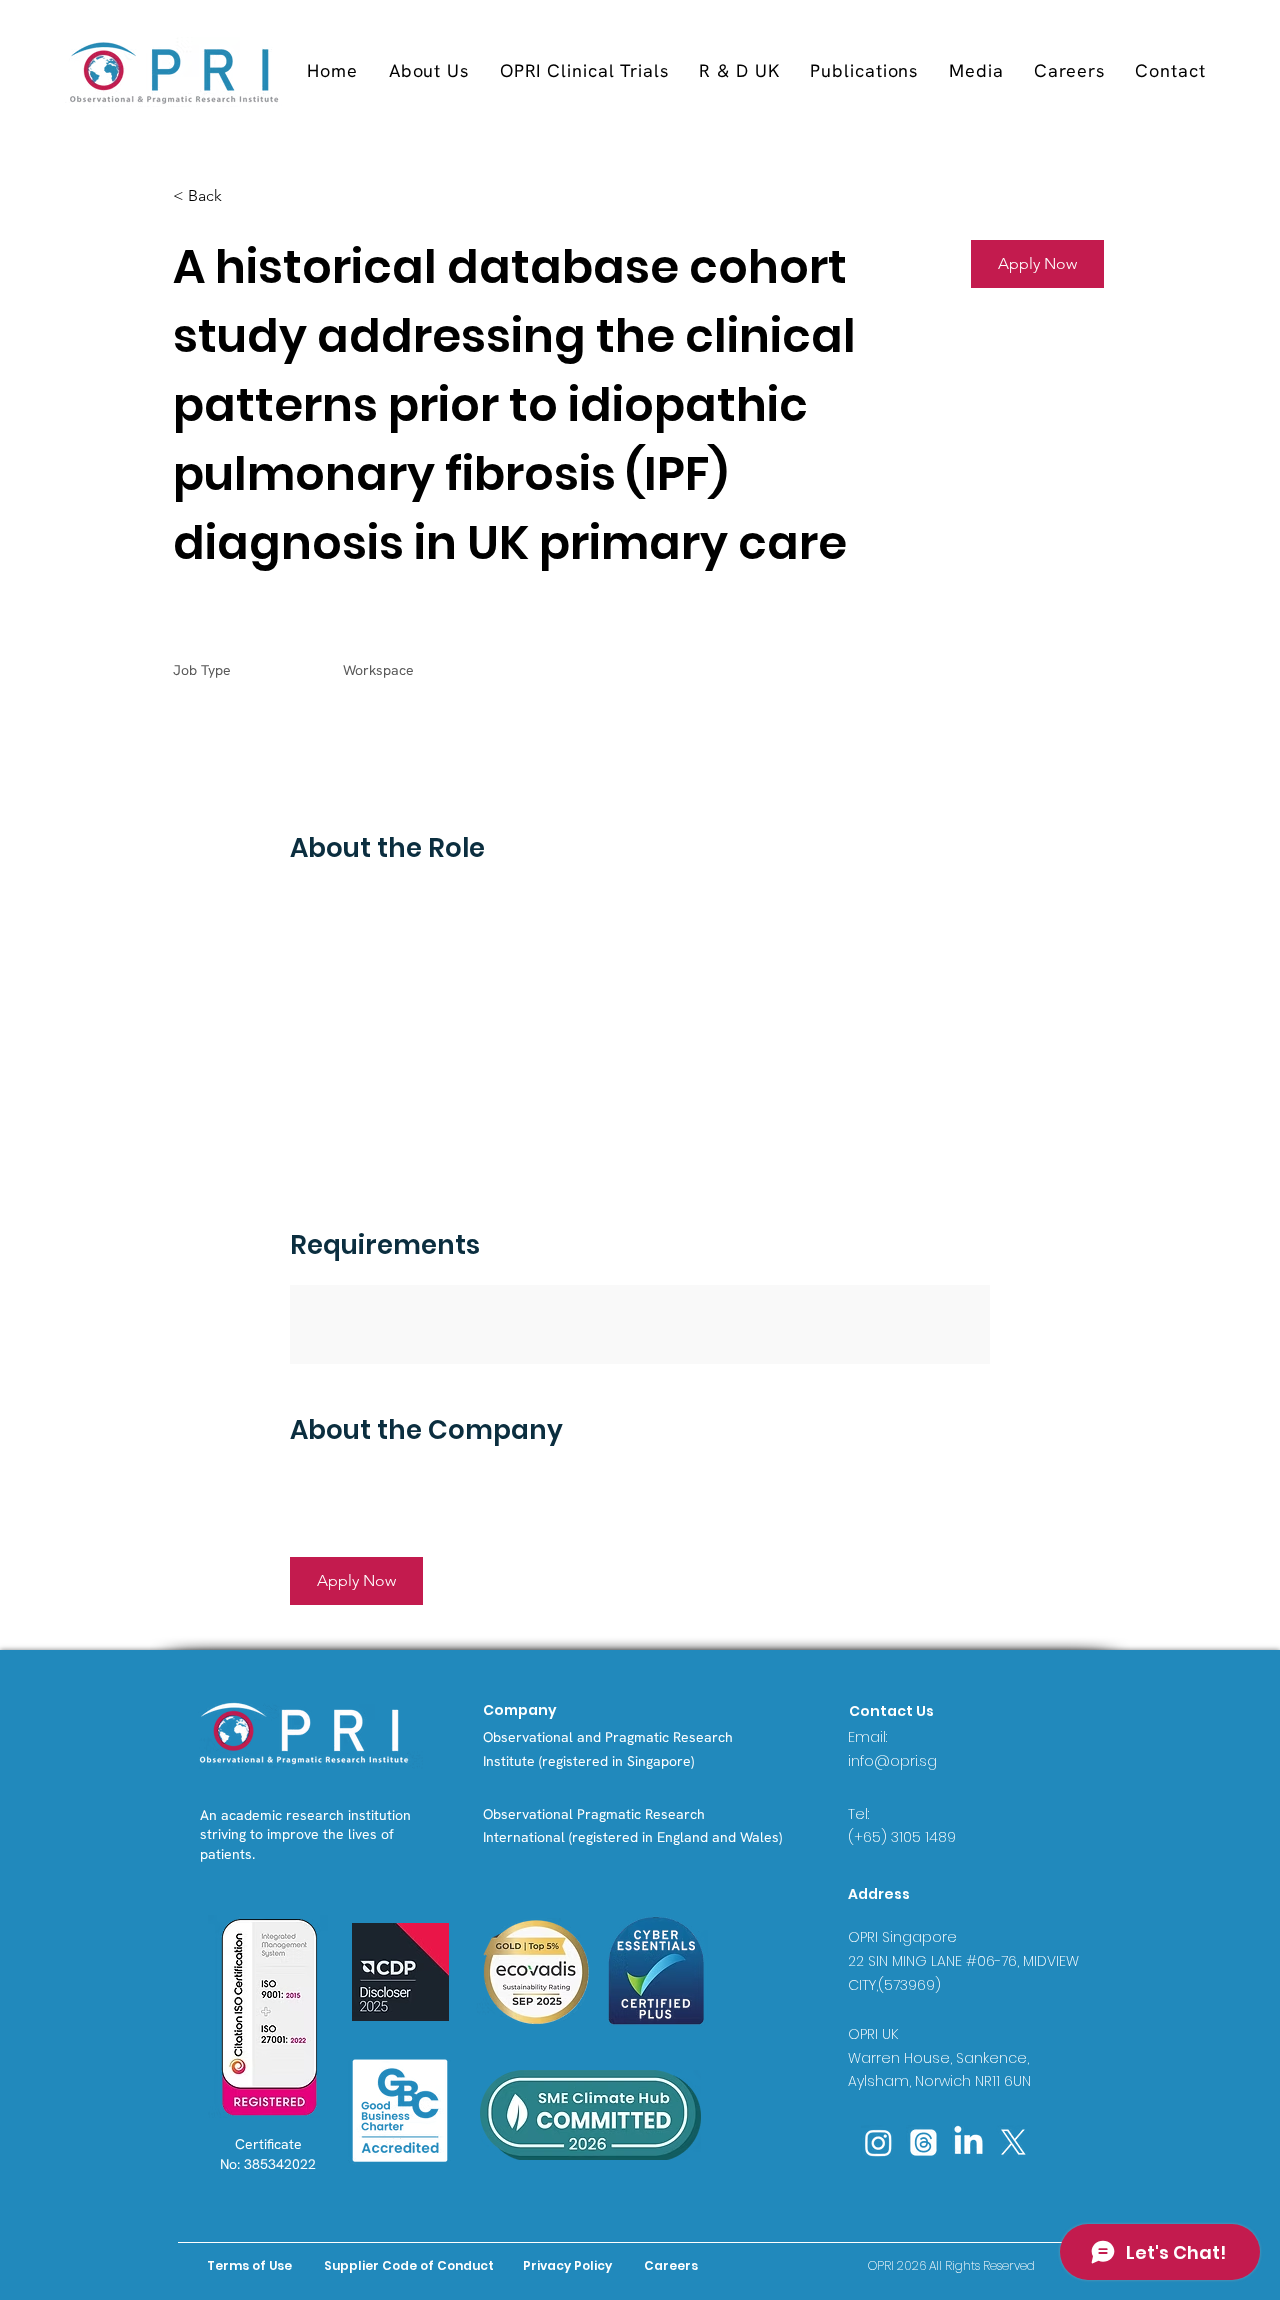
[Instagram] (878, 2142)
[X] (1013, 2142)
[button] (584, 70)
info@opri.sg (892, 1761)
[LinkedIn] (968, 2142)
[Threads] (923, 2142)
